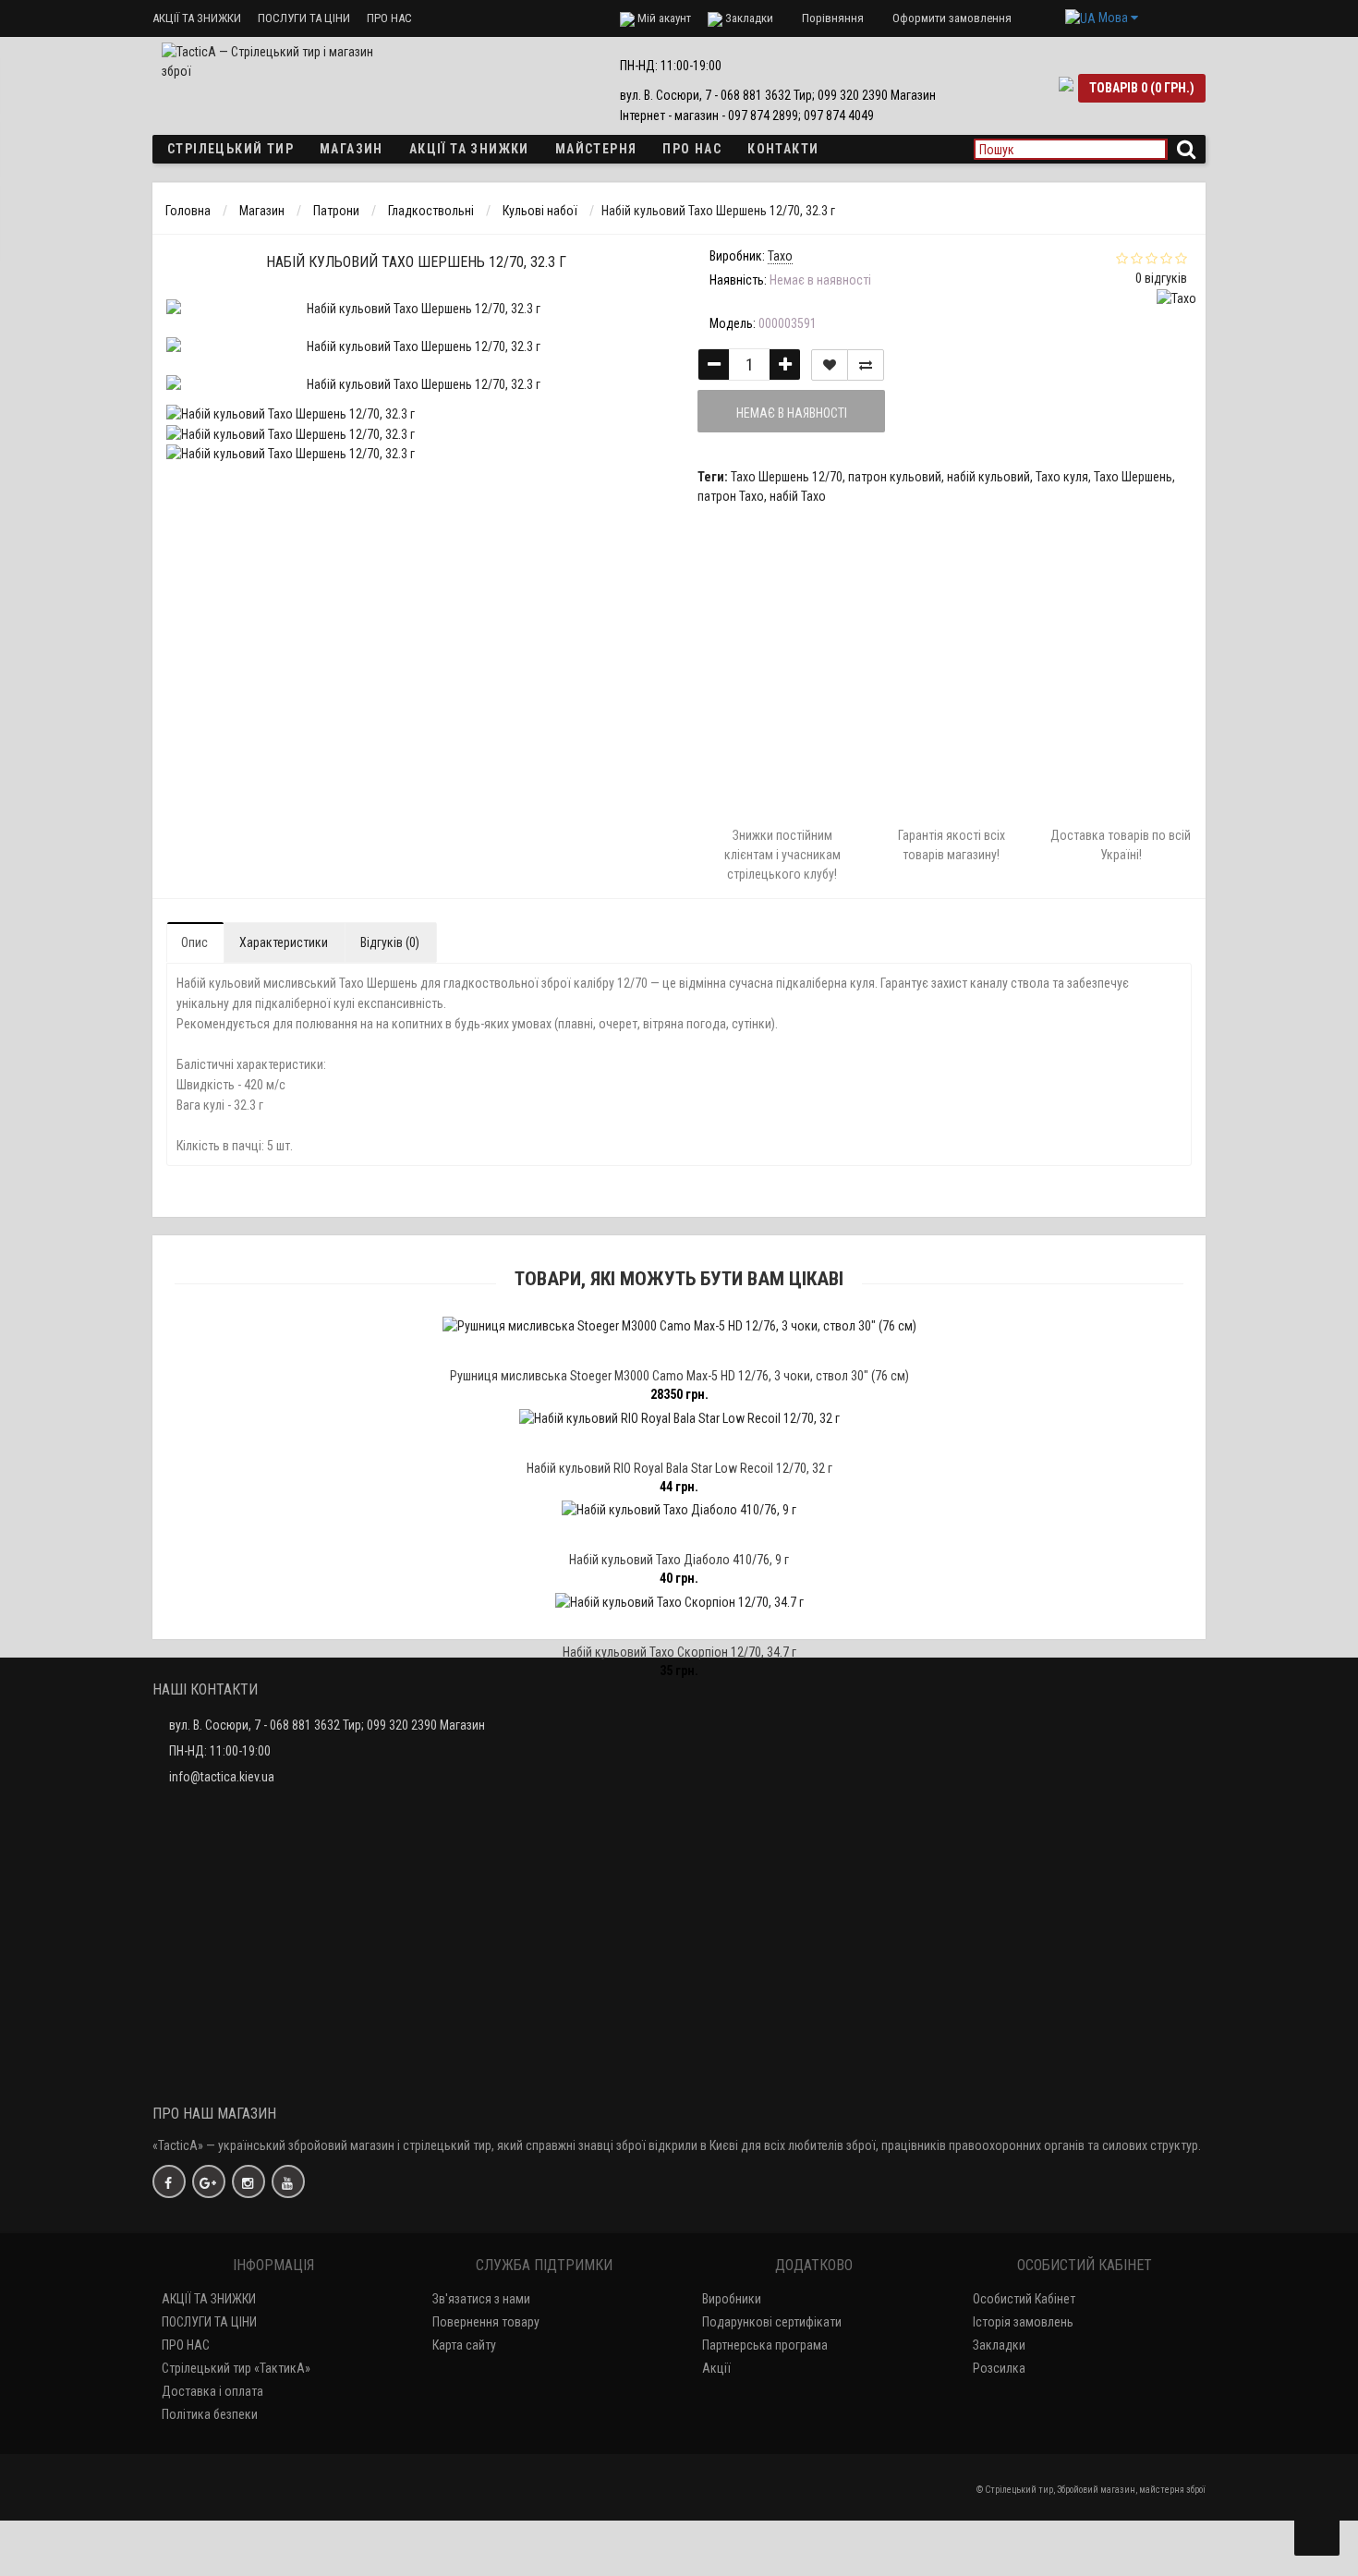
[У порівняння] (866, 365)
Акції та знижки (469, 149)
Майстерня (596, 149)
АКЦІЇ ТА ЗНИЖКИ (197, 18)
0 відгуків (1161, 278)
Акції (716, 2368)
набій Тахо (798, 496)
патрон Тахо (731, 496)
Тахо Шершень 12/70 (787, 477)
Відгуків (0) (390, 942)
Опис (194, 942)
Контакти (783, 149)
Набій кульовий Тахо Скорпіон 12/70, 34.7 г (679, 1652)
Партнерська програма (765, 2345)
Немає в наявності (792, 413)
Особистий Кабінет (1024, 2299)
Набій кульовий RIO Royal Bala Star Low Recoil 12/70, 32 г (679, 1468)
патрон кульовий (895, 477)
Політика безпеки (210, 2414)
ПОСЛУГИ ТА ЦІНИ (304, 18)
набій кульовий (988, 477)
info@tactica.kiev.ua (222, 1777)
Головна (188, 211)
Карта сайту (464, 2345)
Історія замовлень (1023, 2322)
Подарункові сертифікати (772, 2322)
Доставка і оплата (212, 2391)
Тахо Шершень (1133, 477)
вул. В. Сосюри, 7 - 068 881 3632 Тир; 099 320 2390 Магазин (327, 1725)
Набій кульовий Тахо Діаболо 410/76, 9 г (679, 1560)
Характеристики (284, 942)
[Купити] (636, 1351)
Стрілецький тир (230, 149)
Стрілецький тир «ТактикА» (236, 2368)
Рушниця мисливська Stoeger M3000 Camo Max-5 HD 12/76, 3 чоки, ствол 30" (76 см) (679, 1376)
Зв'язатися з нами (481, 2299)
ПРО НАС (389, 18)
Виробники (732, 2299)
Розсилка (999, 2368)
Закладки (999, 2345)
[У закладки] (830, 365)
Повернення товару (486, 2322)
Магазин (352, 149)
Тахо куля (1062, 477)
